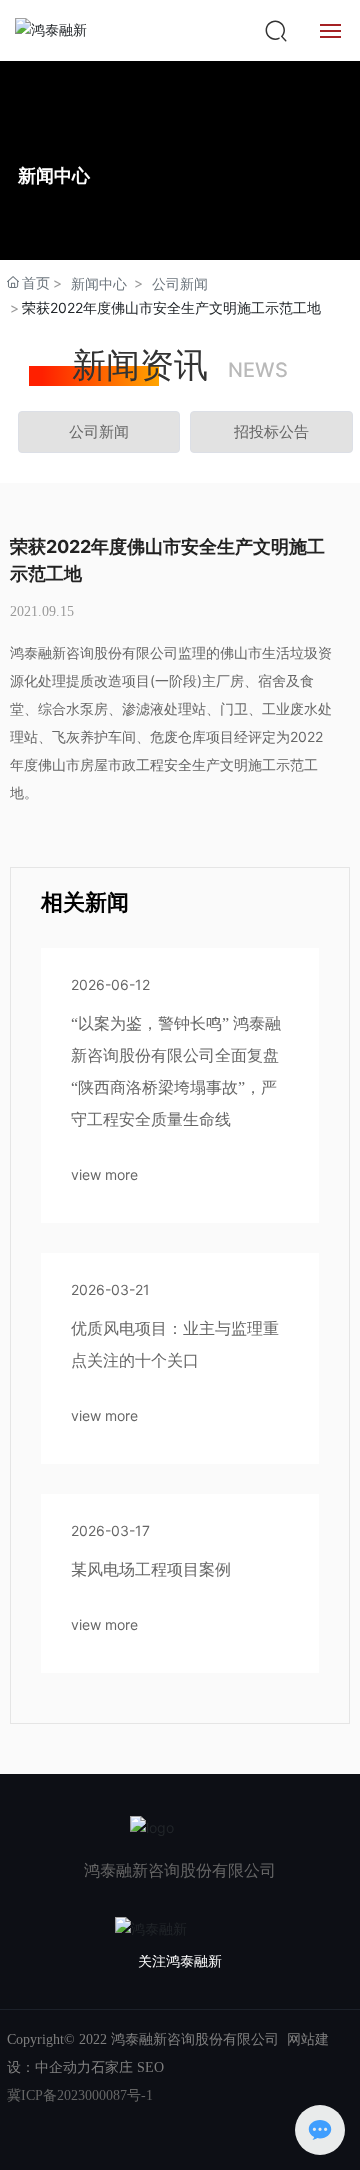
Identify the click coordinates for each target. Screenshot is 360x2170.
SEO (150, 2067)
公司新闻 (180, 283)
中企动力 (63, 2067)
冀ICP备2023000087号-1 (80, 2095)
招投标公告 (271, 432)
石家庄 (112, 2067)
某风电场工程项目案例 (151, 1569)
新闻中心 (99, 283)
